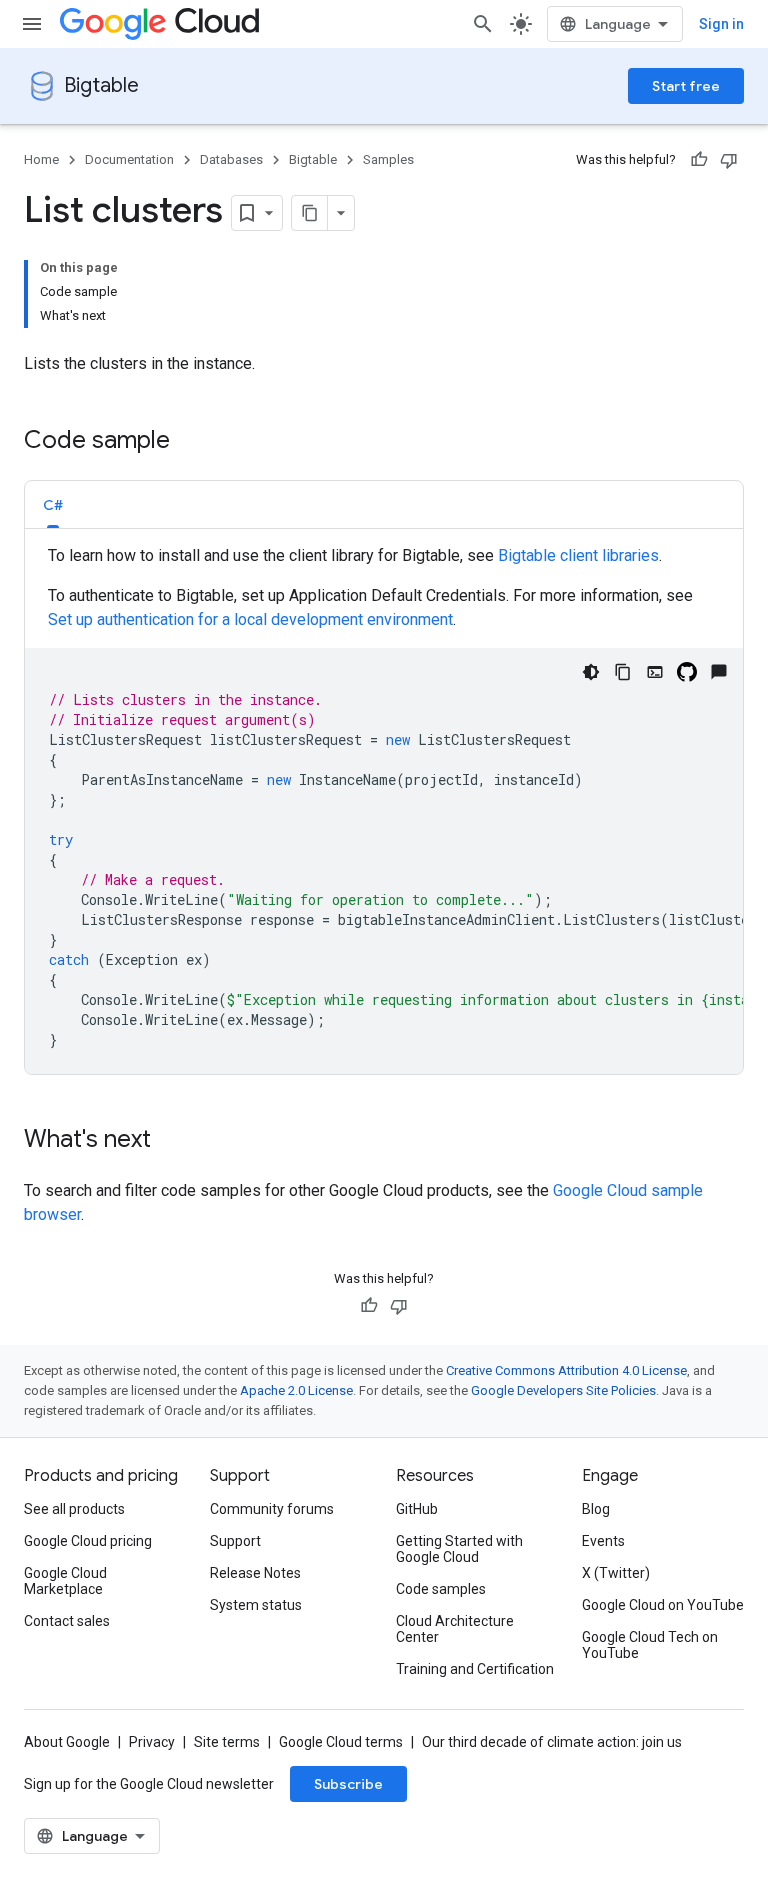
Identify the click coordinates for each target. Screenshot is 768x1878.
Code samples (441, 1589)
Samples (388, 159)
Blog (596, 1509)
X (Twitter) (616, 1573)
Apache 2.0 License (296, 1390)
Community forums (272, 1509)
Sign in (721, 24)
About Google (67, 1742)
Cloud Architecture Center (455, 1629)
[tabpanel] (384, 809)
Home (41, 159)
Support (235, 1541)
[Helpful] (699, 160)
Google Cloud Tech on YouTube (650, 1645)
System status (256, 1605)
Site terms (227, 1742)
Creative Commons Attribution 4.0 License (566, 1370)
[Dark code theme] (591, 672)
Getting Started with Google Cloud (459, 1549)
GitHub (417, 1509)
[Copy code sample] (623, 672)
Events (603, 1541)
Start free (686, 86)
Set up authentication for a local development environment (250, 619)
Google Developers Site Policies (563, 1390)
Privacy (152, 1742)
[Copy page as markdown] (310, 213)
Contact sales (67, 1621)
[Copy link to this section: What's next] (171, 1141)
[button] (53, 504)
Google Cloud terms (341, 1742)
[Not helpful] (729, 160)
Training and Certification (475, 1669)
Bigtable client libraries (578, 555)
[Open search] (483, 24)
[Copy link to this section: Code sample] (190, 442)
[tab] (53, 504)
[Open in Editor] (655, 672)
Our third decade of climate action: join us (552, 1742)
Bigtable (101, 85)
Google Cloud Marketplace (65, 1581)
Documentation (129, 159)
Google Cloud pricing (88, 1541)
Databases (231, 159)
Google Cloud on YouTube (663, 1605)
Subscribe (348, 1784)
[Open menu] (32, 24)
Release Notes (255, 1573)
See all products (74, 1509)
